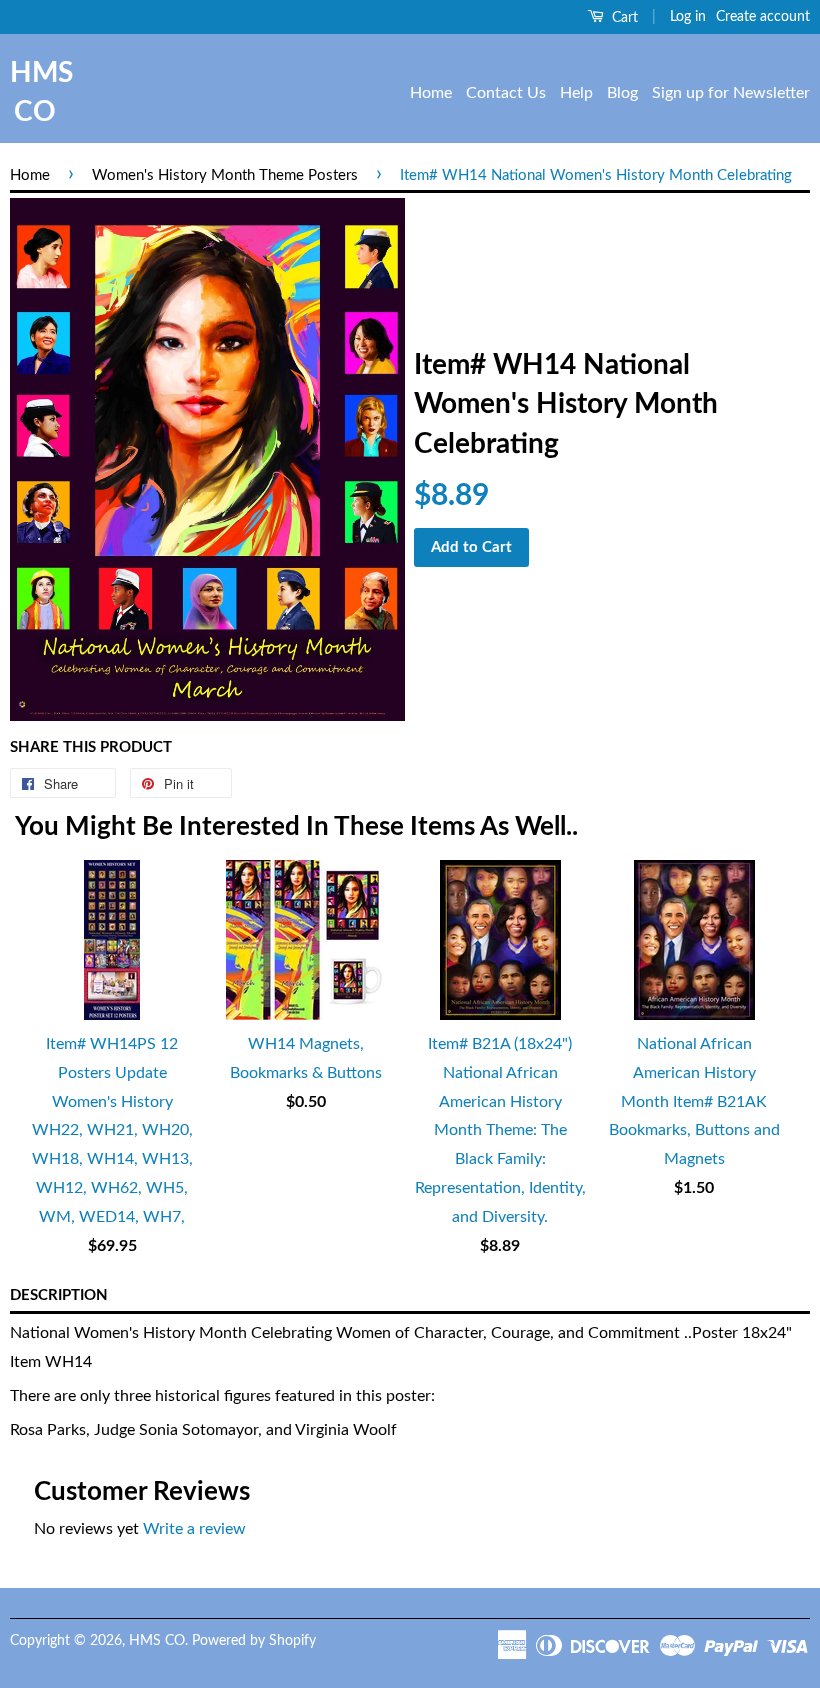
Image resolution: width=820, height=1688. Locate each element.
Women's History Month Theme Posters (225, 175)
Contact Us (506, 93)
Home (431, 93)
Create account (763, 17)
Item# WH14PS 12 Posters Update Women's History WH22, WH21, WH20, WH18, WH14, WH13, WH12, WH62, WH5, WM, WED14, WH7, (112, 1130)
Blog (622, 93)
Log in (688, 17)
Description (59, 1295)
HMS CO (35, 92)
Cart (623, 18)
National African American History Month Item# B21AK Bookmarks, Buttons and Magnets (694, 1101)
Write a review (194, 1529)
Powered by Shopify (254, 1641)
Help (576, 93)
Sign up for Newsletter (731, 93)
